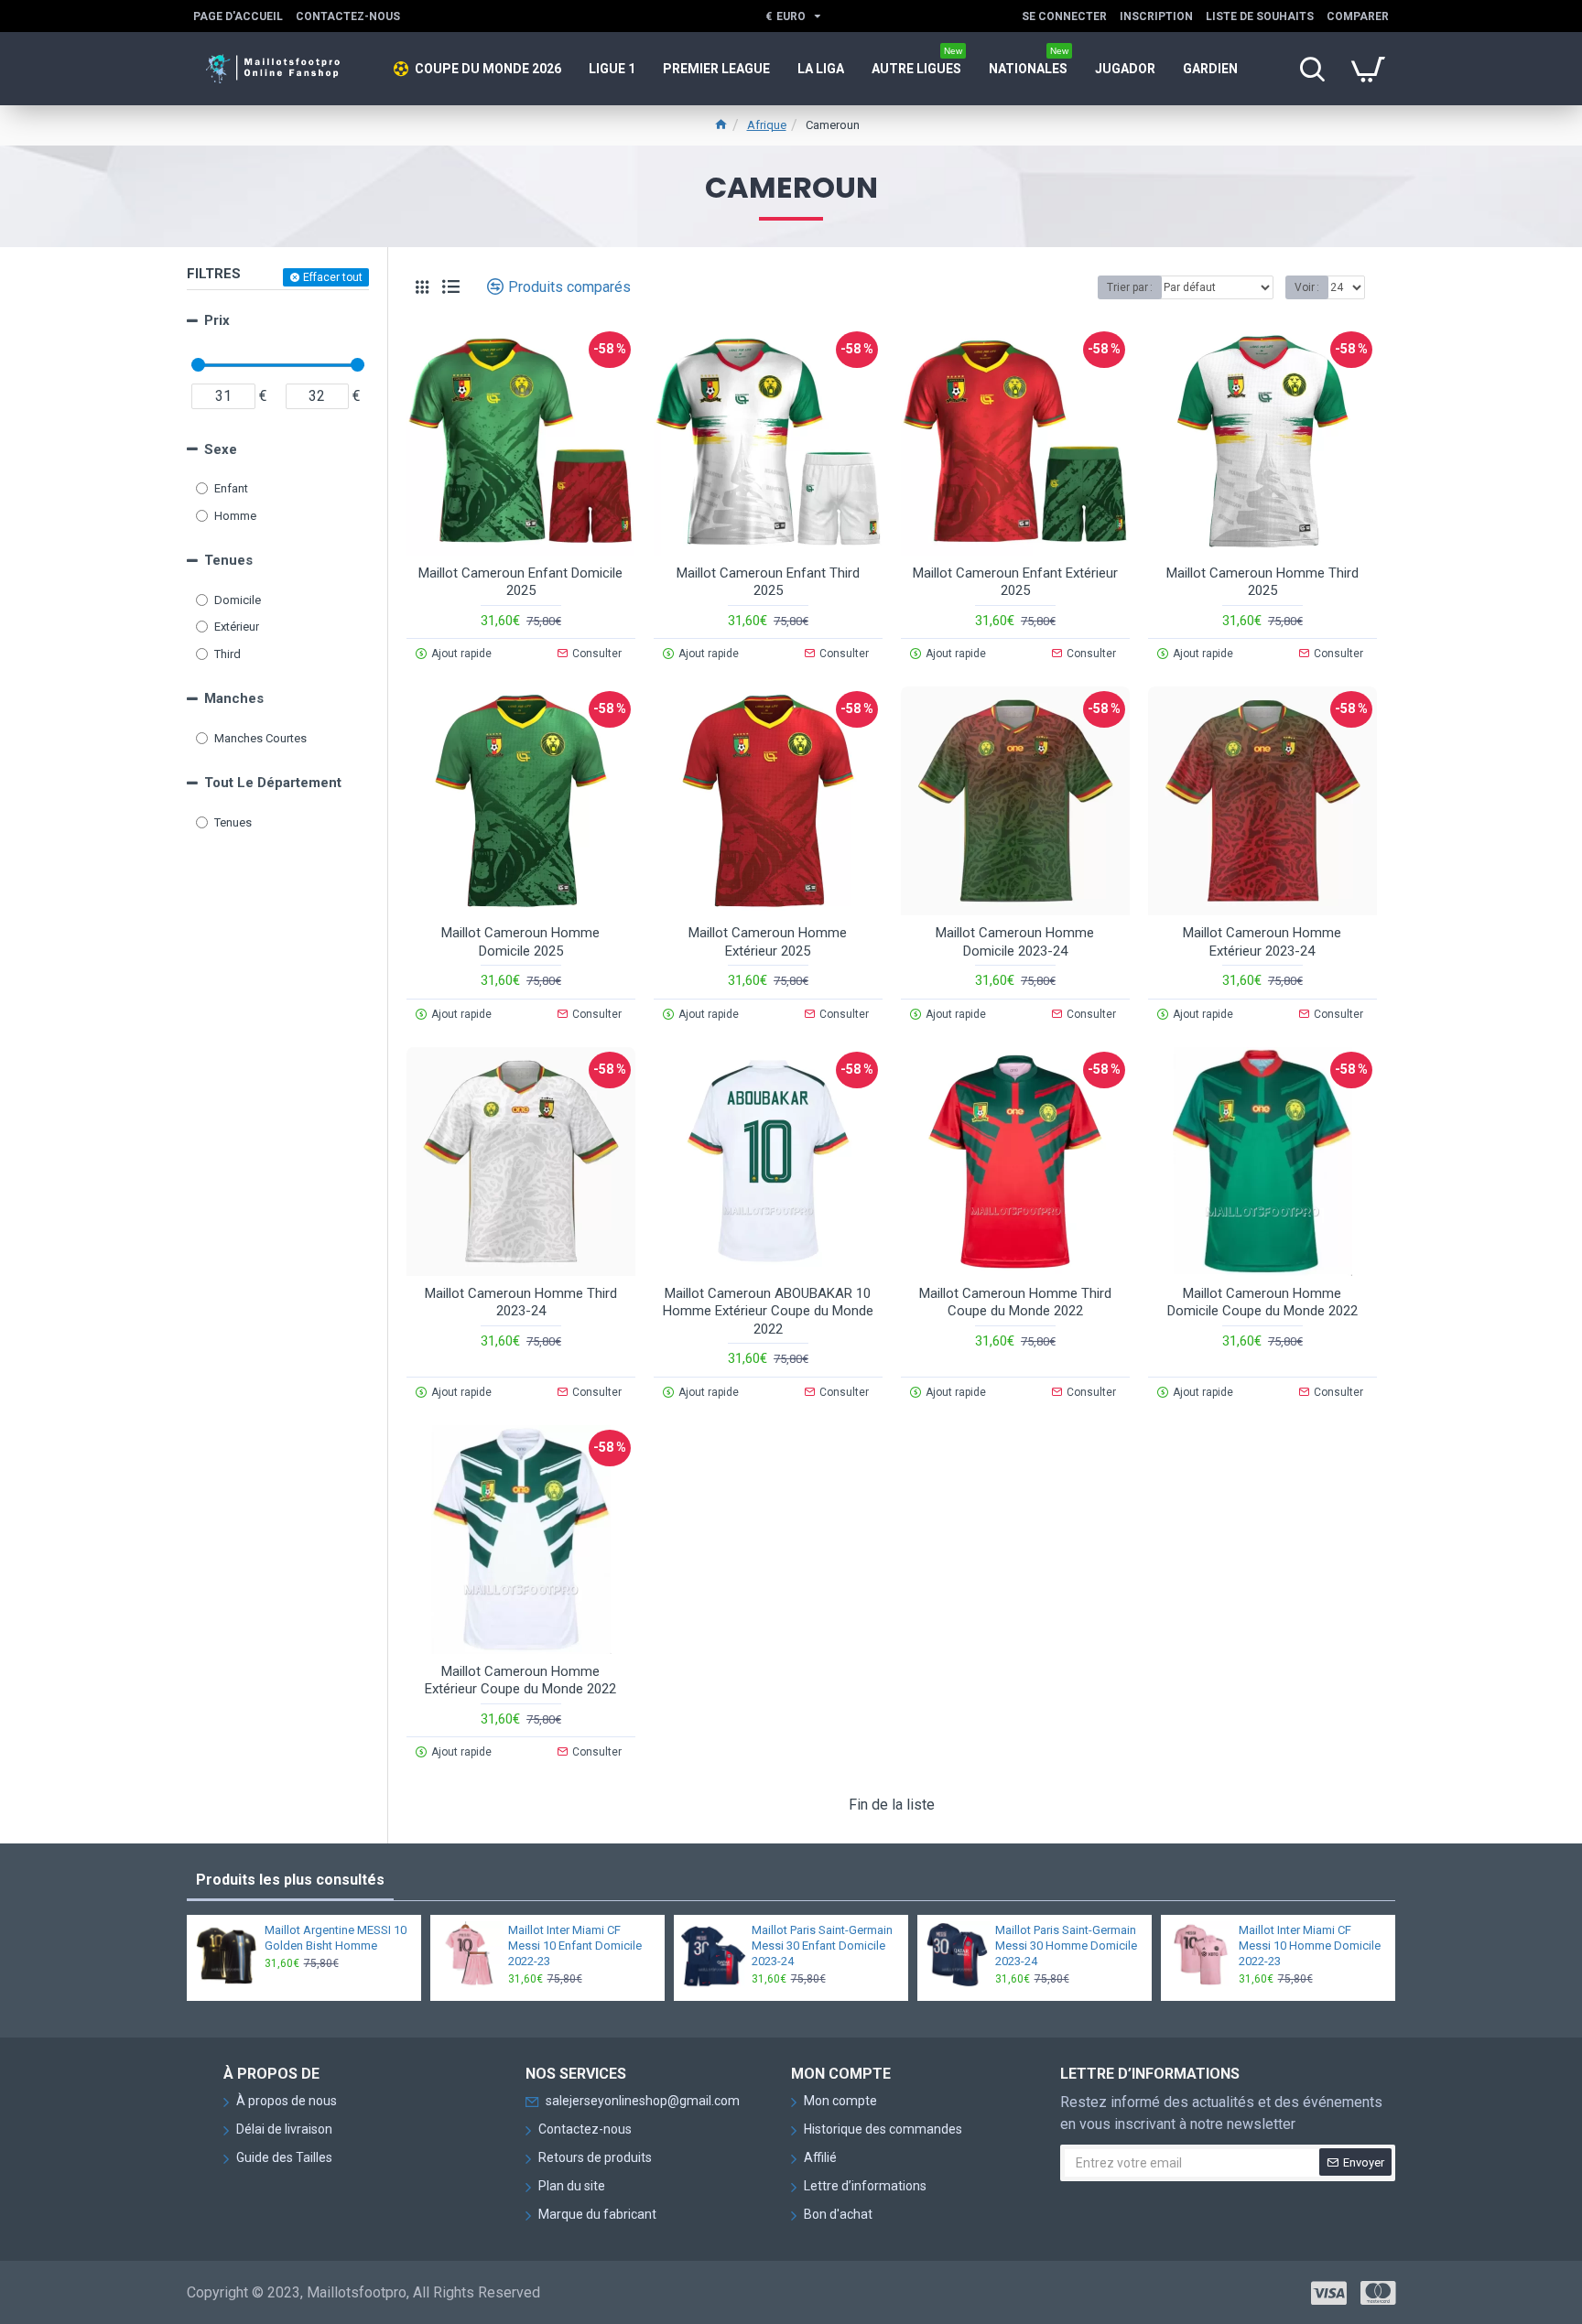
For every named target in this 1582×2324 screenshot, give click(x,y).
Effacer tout (333, 277)
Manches (234, 698)
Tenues (228, 560)
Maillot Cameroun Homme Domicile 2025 (520, 942)
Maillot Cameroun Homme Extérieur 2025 (768, 942)
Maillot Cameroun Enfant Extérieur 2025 (1015, 582)
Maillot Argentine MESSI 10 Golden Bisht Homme (336, 1938)
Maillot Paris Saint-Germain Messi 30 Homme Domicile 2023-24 (1066, 1946)
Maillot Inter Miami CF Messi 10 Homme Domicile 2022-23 (1310, 1946)
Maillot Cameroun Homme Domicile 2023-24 (1015, 942)
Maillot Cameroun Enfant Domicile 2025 (520, 582)
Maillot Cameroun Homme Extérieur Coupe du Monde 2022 (520, 1681)
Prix (217, 320)
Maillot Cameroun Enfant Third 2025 (768, 582)
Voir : (1307, 287)
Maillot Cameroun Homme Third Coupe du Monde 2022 (1015, 1303)
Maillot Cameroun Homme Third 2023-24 (521, 1303)
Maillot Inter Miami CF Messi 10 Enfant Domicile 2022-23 (575, 1946)
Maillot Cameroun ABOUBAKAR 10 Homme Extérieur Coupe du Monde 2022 (768, 1311)
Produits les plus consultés (290, 1880)
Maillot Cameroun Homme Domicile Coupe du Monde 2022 (1262, 1303)
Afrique (767, 125)
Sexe (221, 449)
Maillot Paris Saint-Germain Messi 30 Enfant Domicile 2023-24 (822, 1946)
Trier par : (1130, 287)
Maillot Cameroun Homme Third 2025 (1262, 582)
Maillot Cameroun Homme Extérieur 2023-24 (1262, 942)
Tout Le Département (273, 783)
